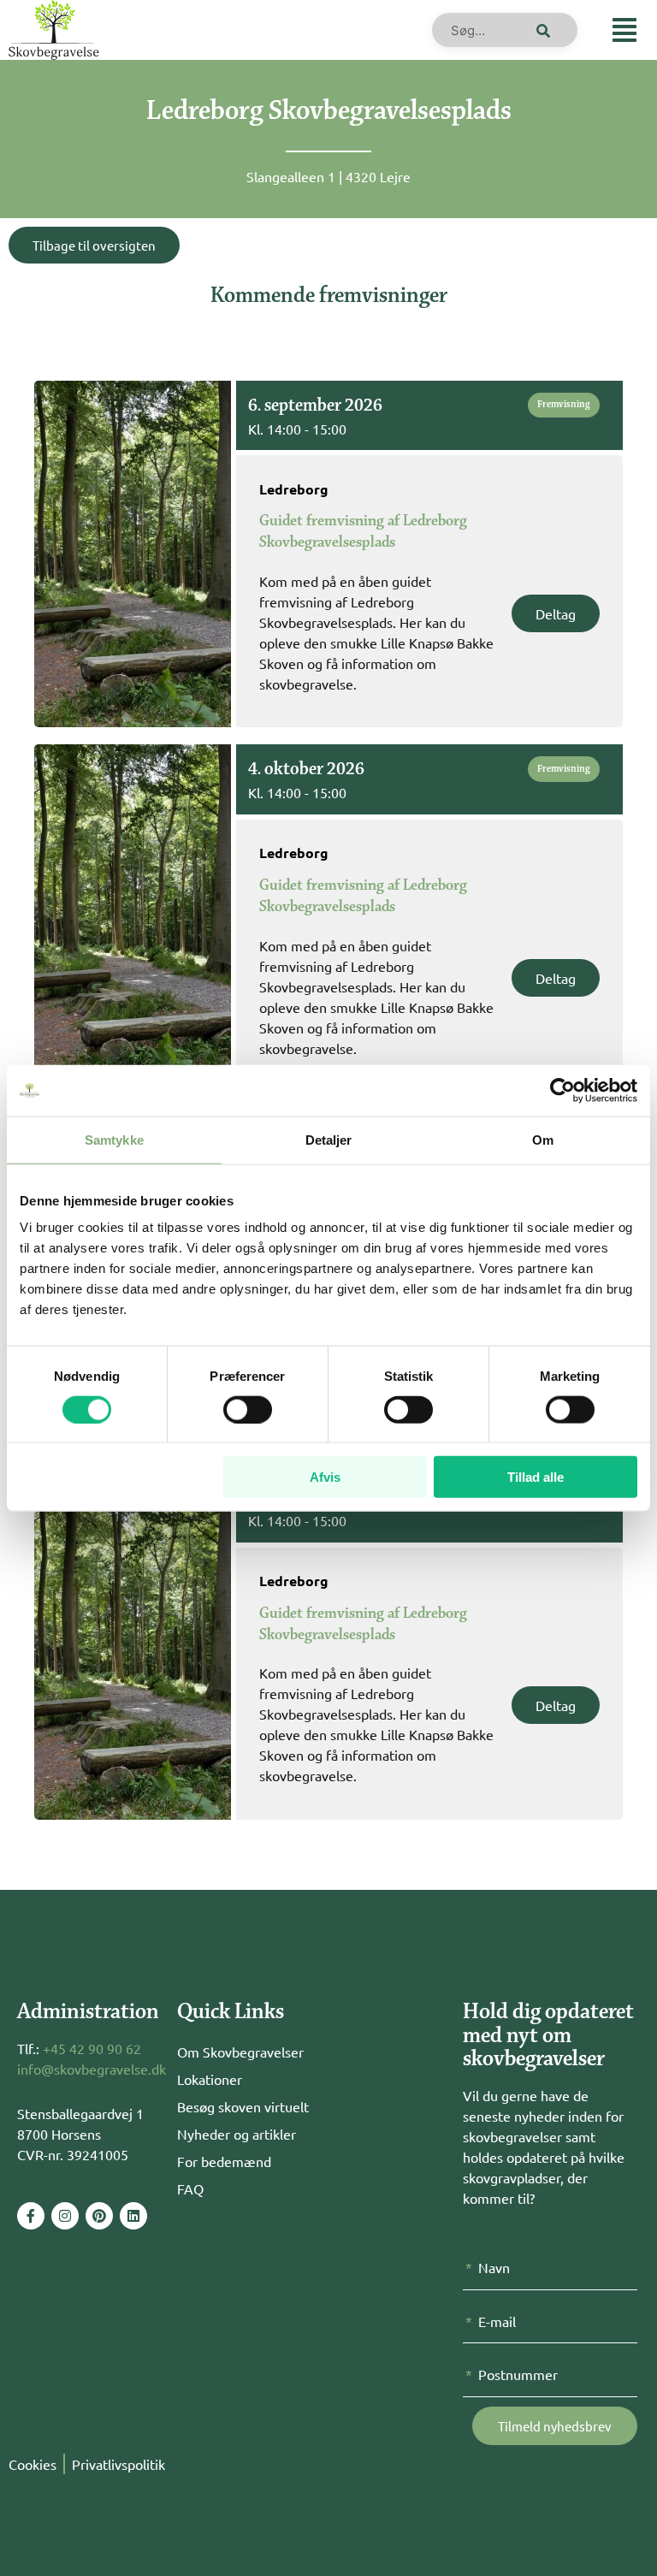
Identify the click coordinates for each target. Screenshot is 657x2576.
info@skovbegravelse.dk (92, 2069)
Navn (494, 2267)
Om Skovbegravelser (240, 2052)
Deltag (556, 613)
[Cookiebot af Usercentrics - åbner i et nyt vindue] (562, 1090)
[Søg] (540, 30)
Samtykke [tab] (114, 1139)
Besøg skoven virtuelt (243, 2106)
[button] (624, 30)
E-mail (497, 2321)
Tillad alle (536, 1477)
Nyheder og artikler (237, 2134)
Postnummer (518, 2374)
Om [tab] (543, 1139)
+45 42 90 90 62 (92, 2048)
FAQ (190, 2188)
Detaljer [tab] (329, 1139)
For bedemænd (224, 2161)
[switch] (248, 1409)
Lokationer (210, 2079)
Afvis (325, 1477)
